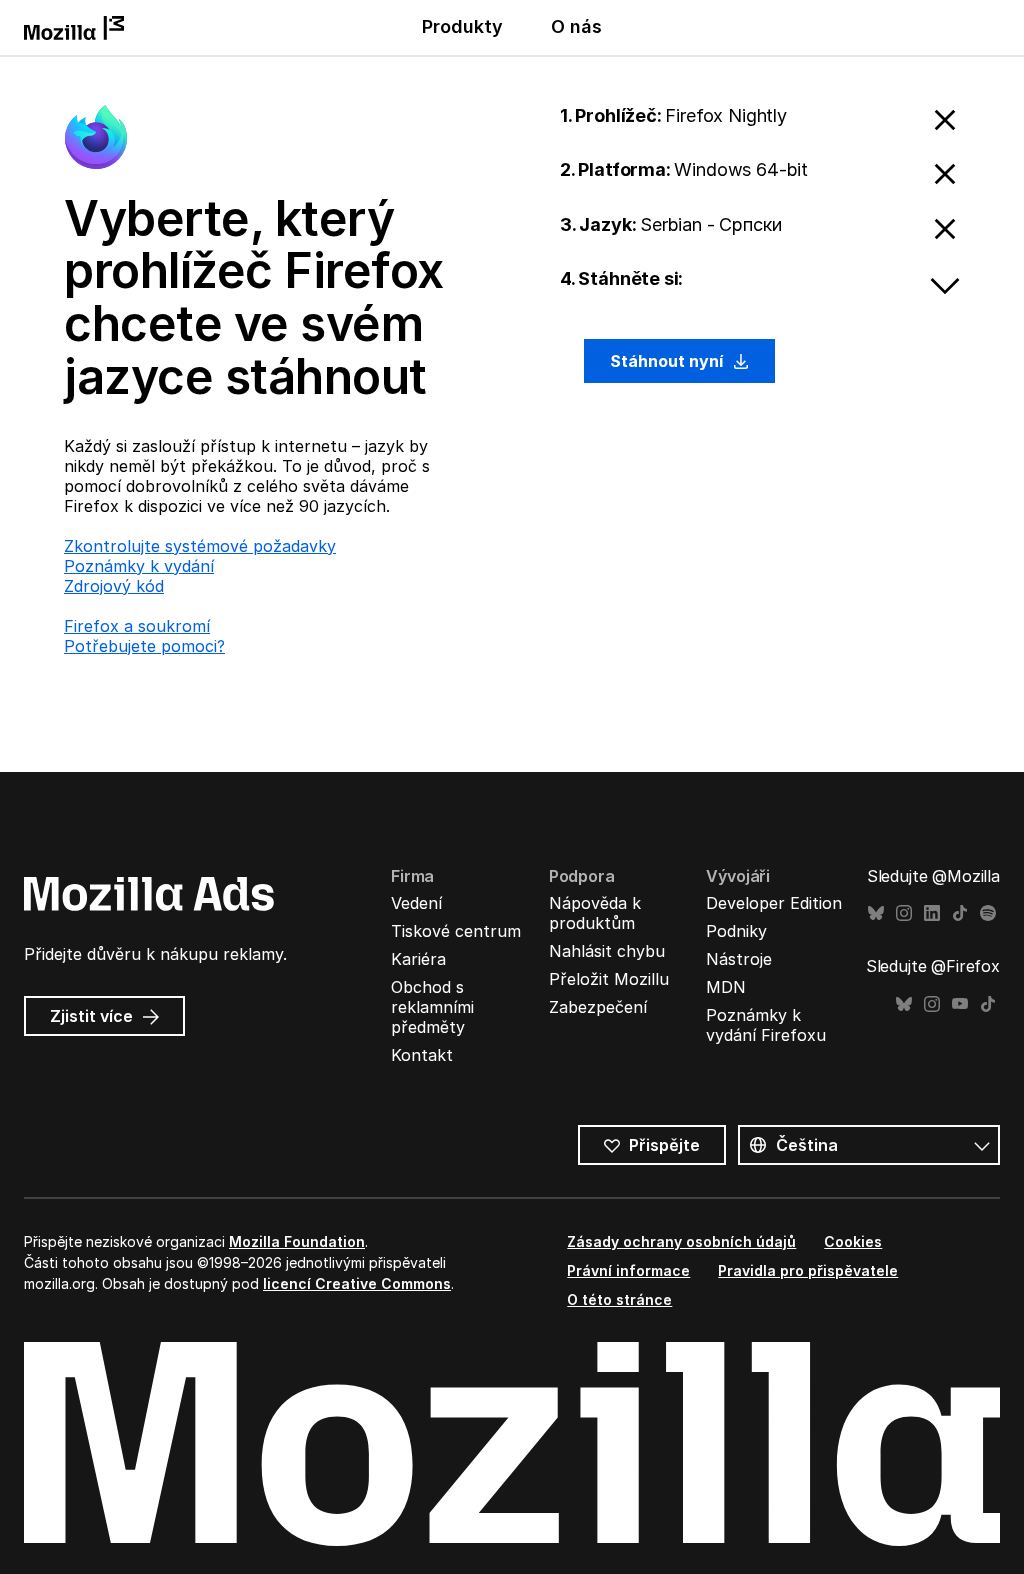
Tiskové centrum (456, 931)
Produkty (462, 26)
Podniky (736, 931)
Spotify (988, 913)
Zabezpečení (598, 1007)
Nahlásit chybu (607, 951)
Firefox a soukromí (137, 626)
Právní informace (628, 1270)
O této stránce (619, 1299)
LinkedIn (932, 913)
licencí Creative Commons (357, 1283)
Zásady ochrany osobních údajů (681, 1241)
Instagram (904, 913)
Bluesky (876, 913)
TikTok (960, 913)
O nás (576, 26)
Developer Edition (774, 903)
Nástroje (739, 959)
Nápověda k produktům (595, 913)
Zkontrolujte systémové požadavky (200, 546)
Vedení (416, 903)
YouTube (960, 1004)
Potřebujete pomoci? (144, 646)
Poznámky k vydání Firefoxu (766, 1025)
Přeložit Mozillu (609, 979)
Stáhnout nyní (668, 361)
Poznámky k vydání (139, 566)
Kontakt (422, 1055)
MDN (726, 987)
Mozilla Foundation (297, 1241)
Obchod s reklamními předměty (432, 1007)
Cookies (853, 1241)
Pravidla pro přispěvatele (808, 1270)
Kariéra (418, 959)
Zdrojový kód (114, 586)
